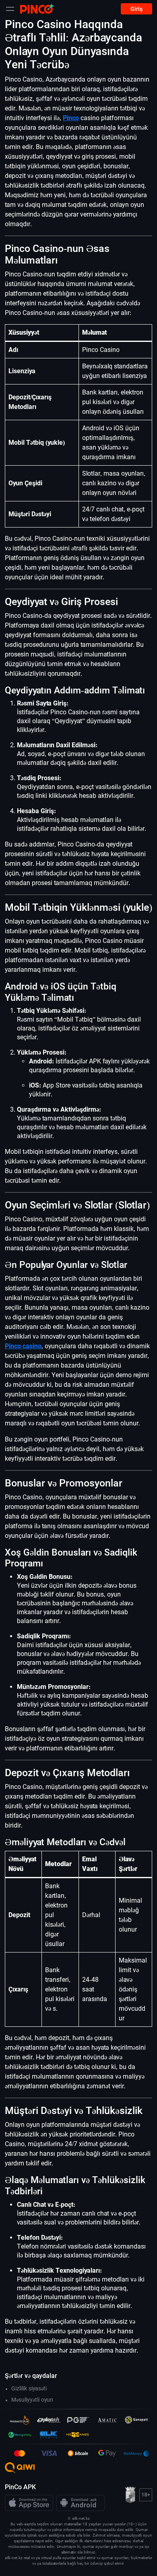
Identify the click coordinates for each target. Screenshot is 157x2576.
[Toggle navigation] (10, 9)
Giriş (136, 9)
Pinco (71, 118)
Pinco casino (23, 1346)
